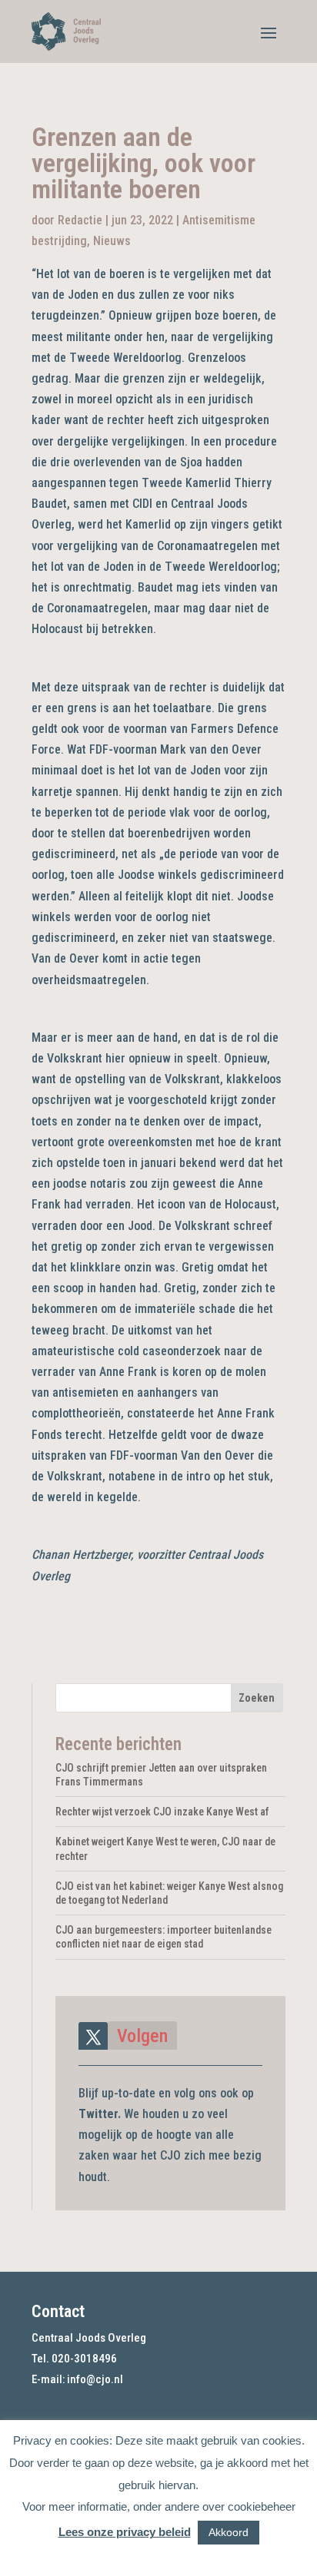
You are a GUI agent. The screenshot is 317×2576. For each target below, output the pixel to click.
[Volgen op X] (93, 2037)
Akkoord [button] (229, 2532)
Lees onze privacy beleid (125, 2532)
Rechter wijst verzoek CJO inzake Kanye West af (162, 1812)
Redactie (80, 220)
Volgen (142, 2036)
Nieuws (112, 241)
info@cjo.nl (95, 2379)
